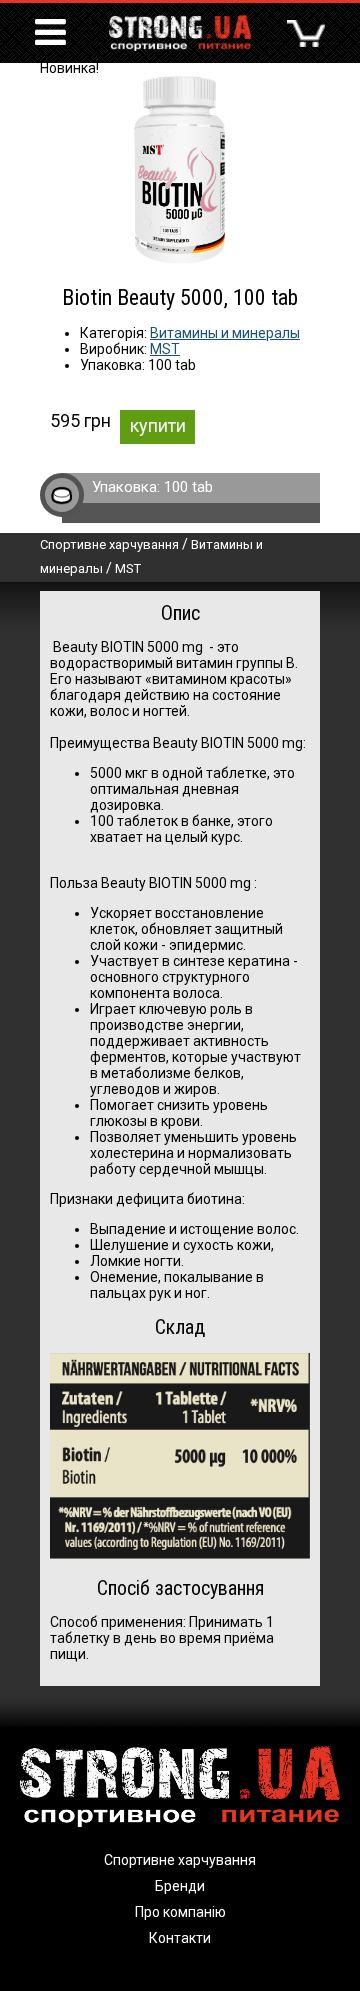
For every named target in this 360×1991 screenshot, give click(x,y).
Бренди (180, 1886)
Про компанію (180, 1912)
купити (158, 425)
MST (165, 349)
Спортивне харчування (109, 544)
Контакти (180, 1938)
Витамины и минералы (225, 333)
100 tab (188, 487)
